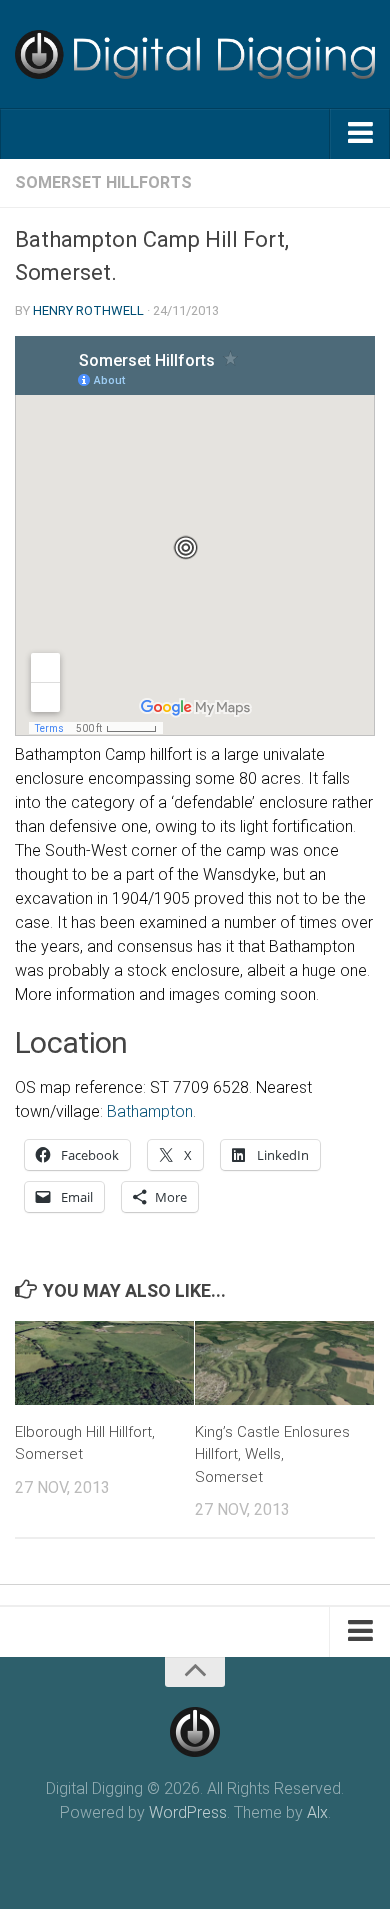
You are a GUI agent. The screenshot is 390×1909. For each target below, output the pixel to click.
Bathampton (150, 1111)
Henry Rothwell (88, 310)
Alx (317, 1812)
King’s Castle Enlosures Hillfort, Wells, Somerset (272, 1454)
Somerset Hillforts (103, 182)
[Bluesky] (195, 1853)
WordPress (188, 1812)
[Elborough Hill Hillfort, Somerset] (104, 1363)
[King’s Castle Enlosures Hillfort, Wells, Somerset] (284, 1363)
